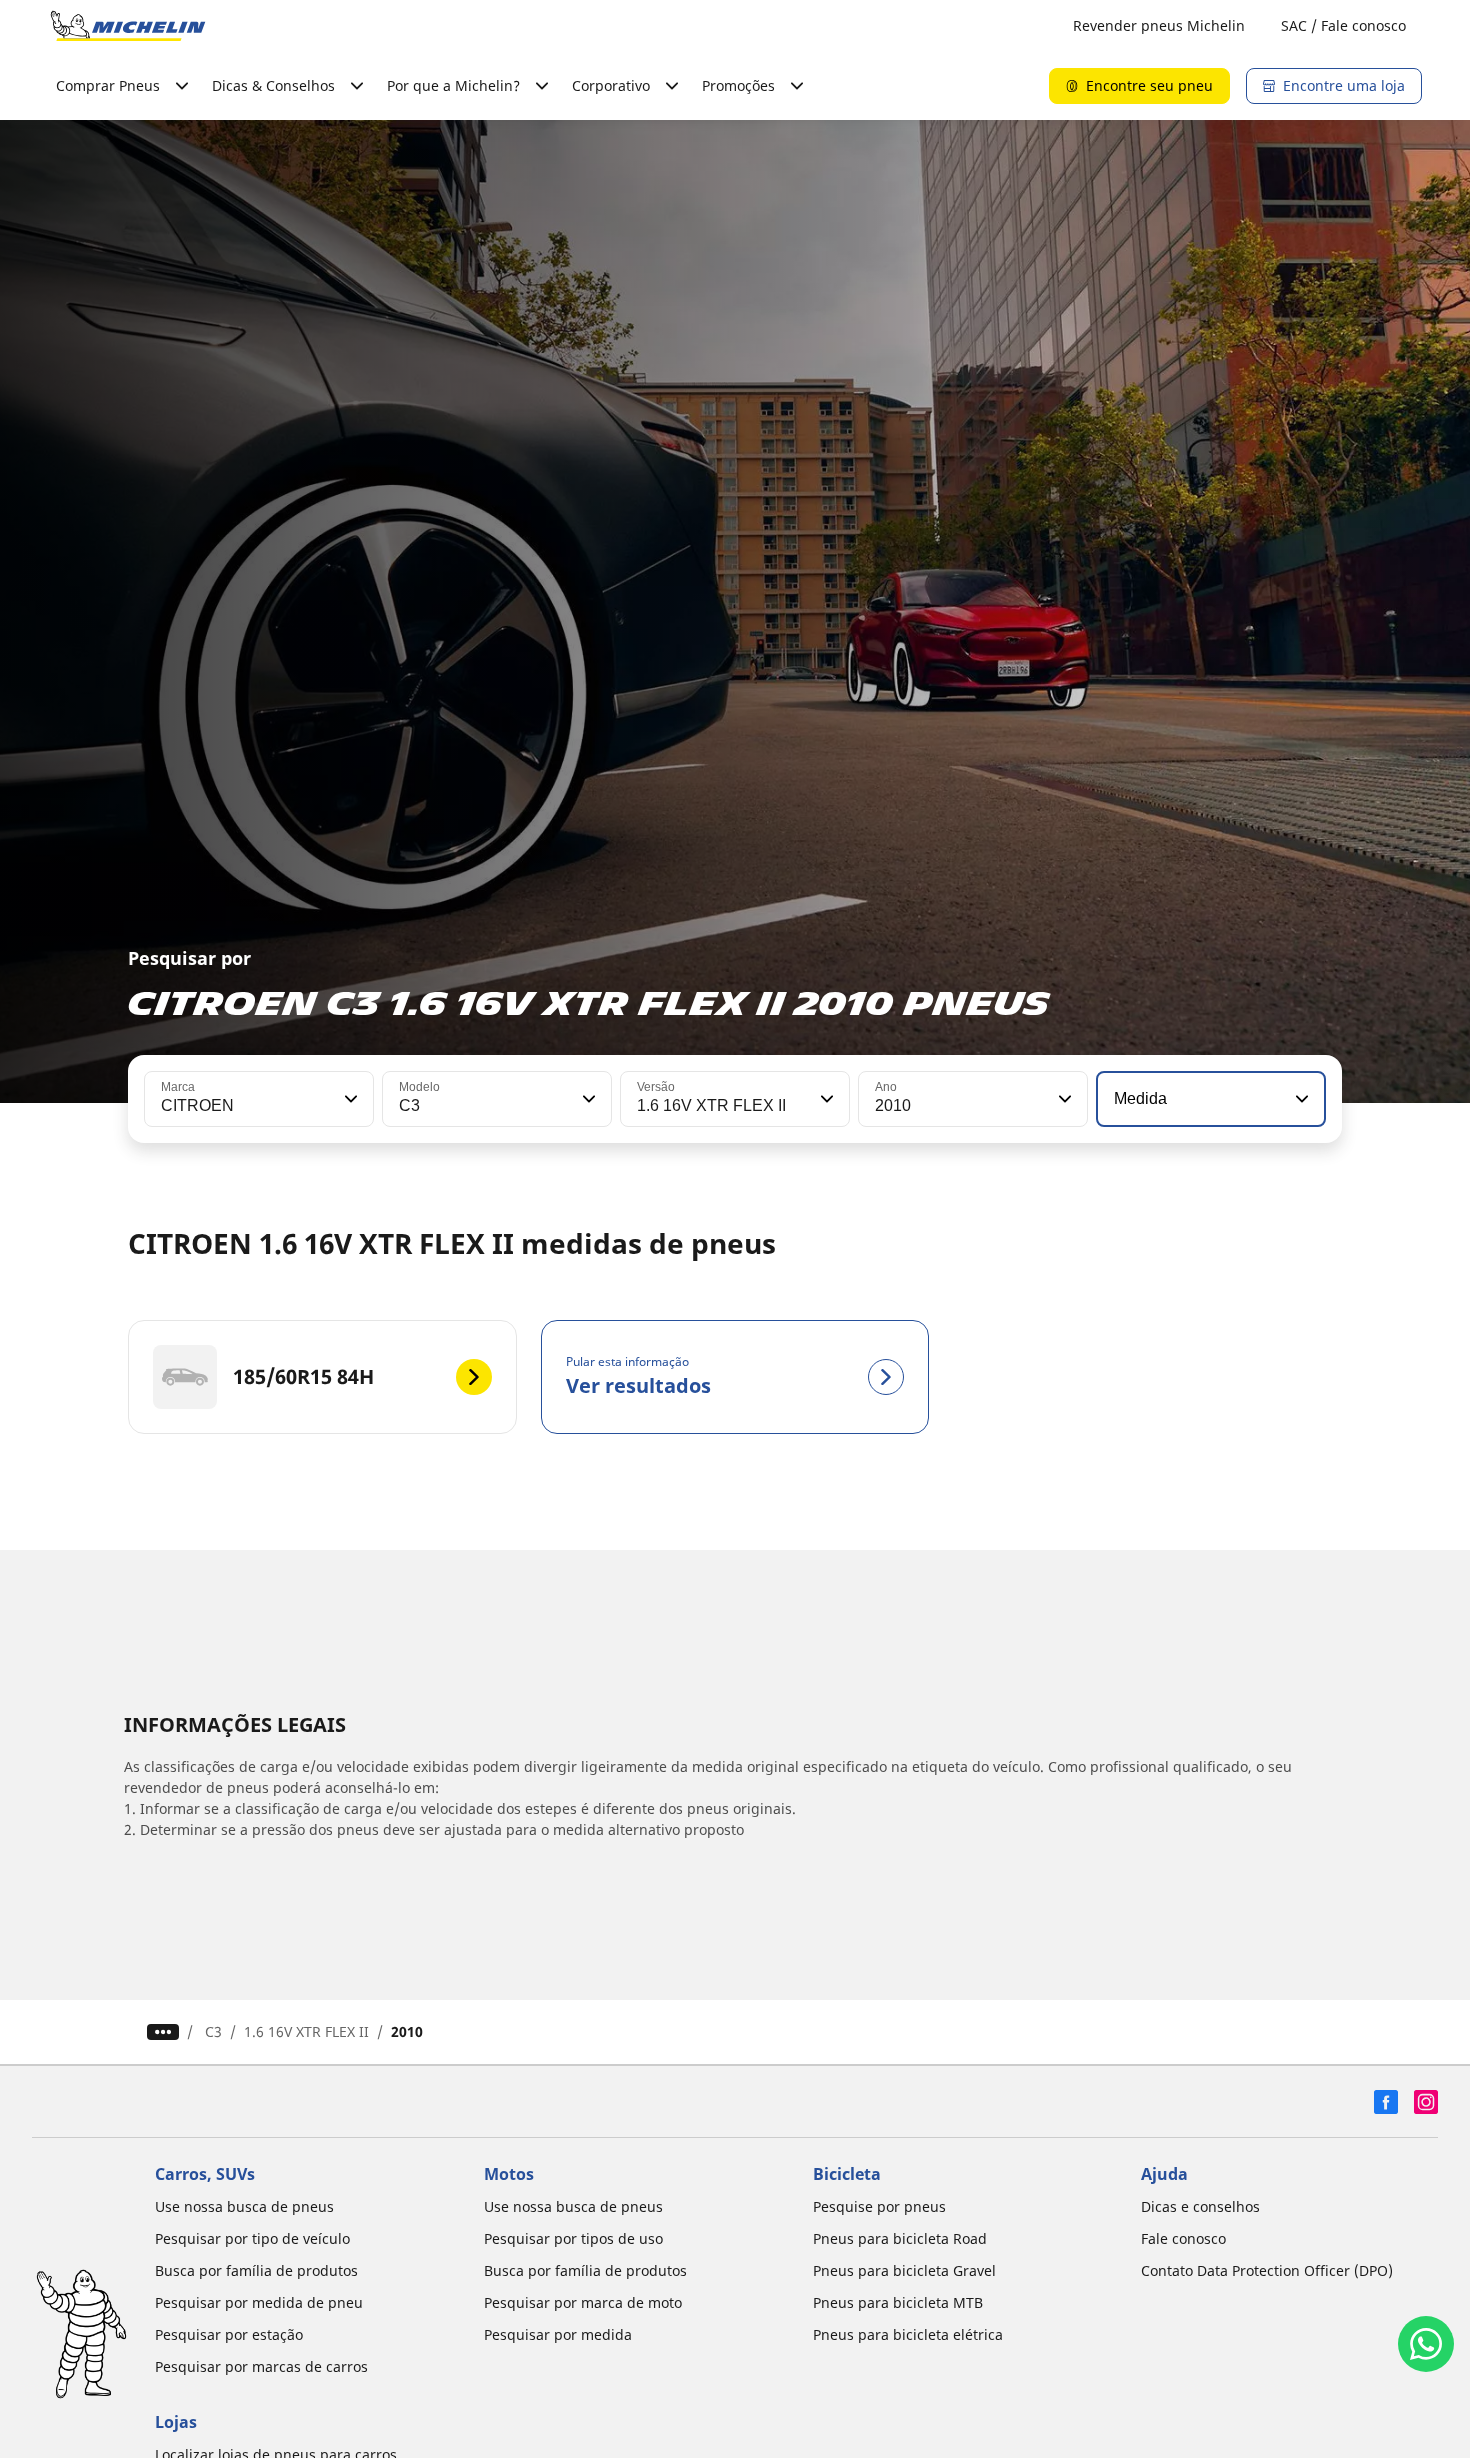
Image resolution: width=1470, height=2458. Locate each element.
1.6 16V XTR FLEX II (306, 2031)
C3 (213, 2031)
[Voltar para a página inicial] (128, 26)
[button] (349, 1099)
